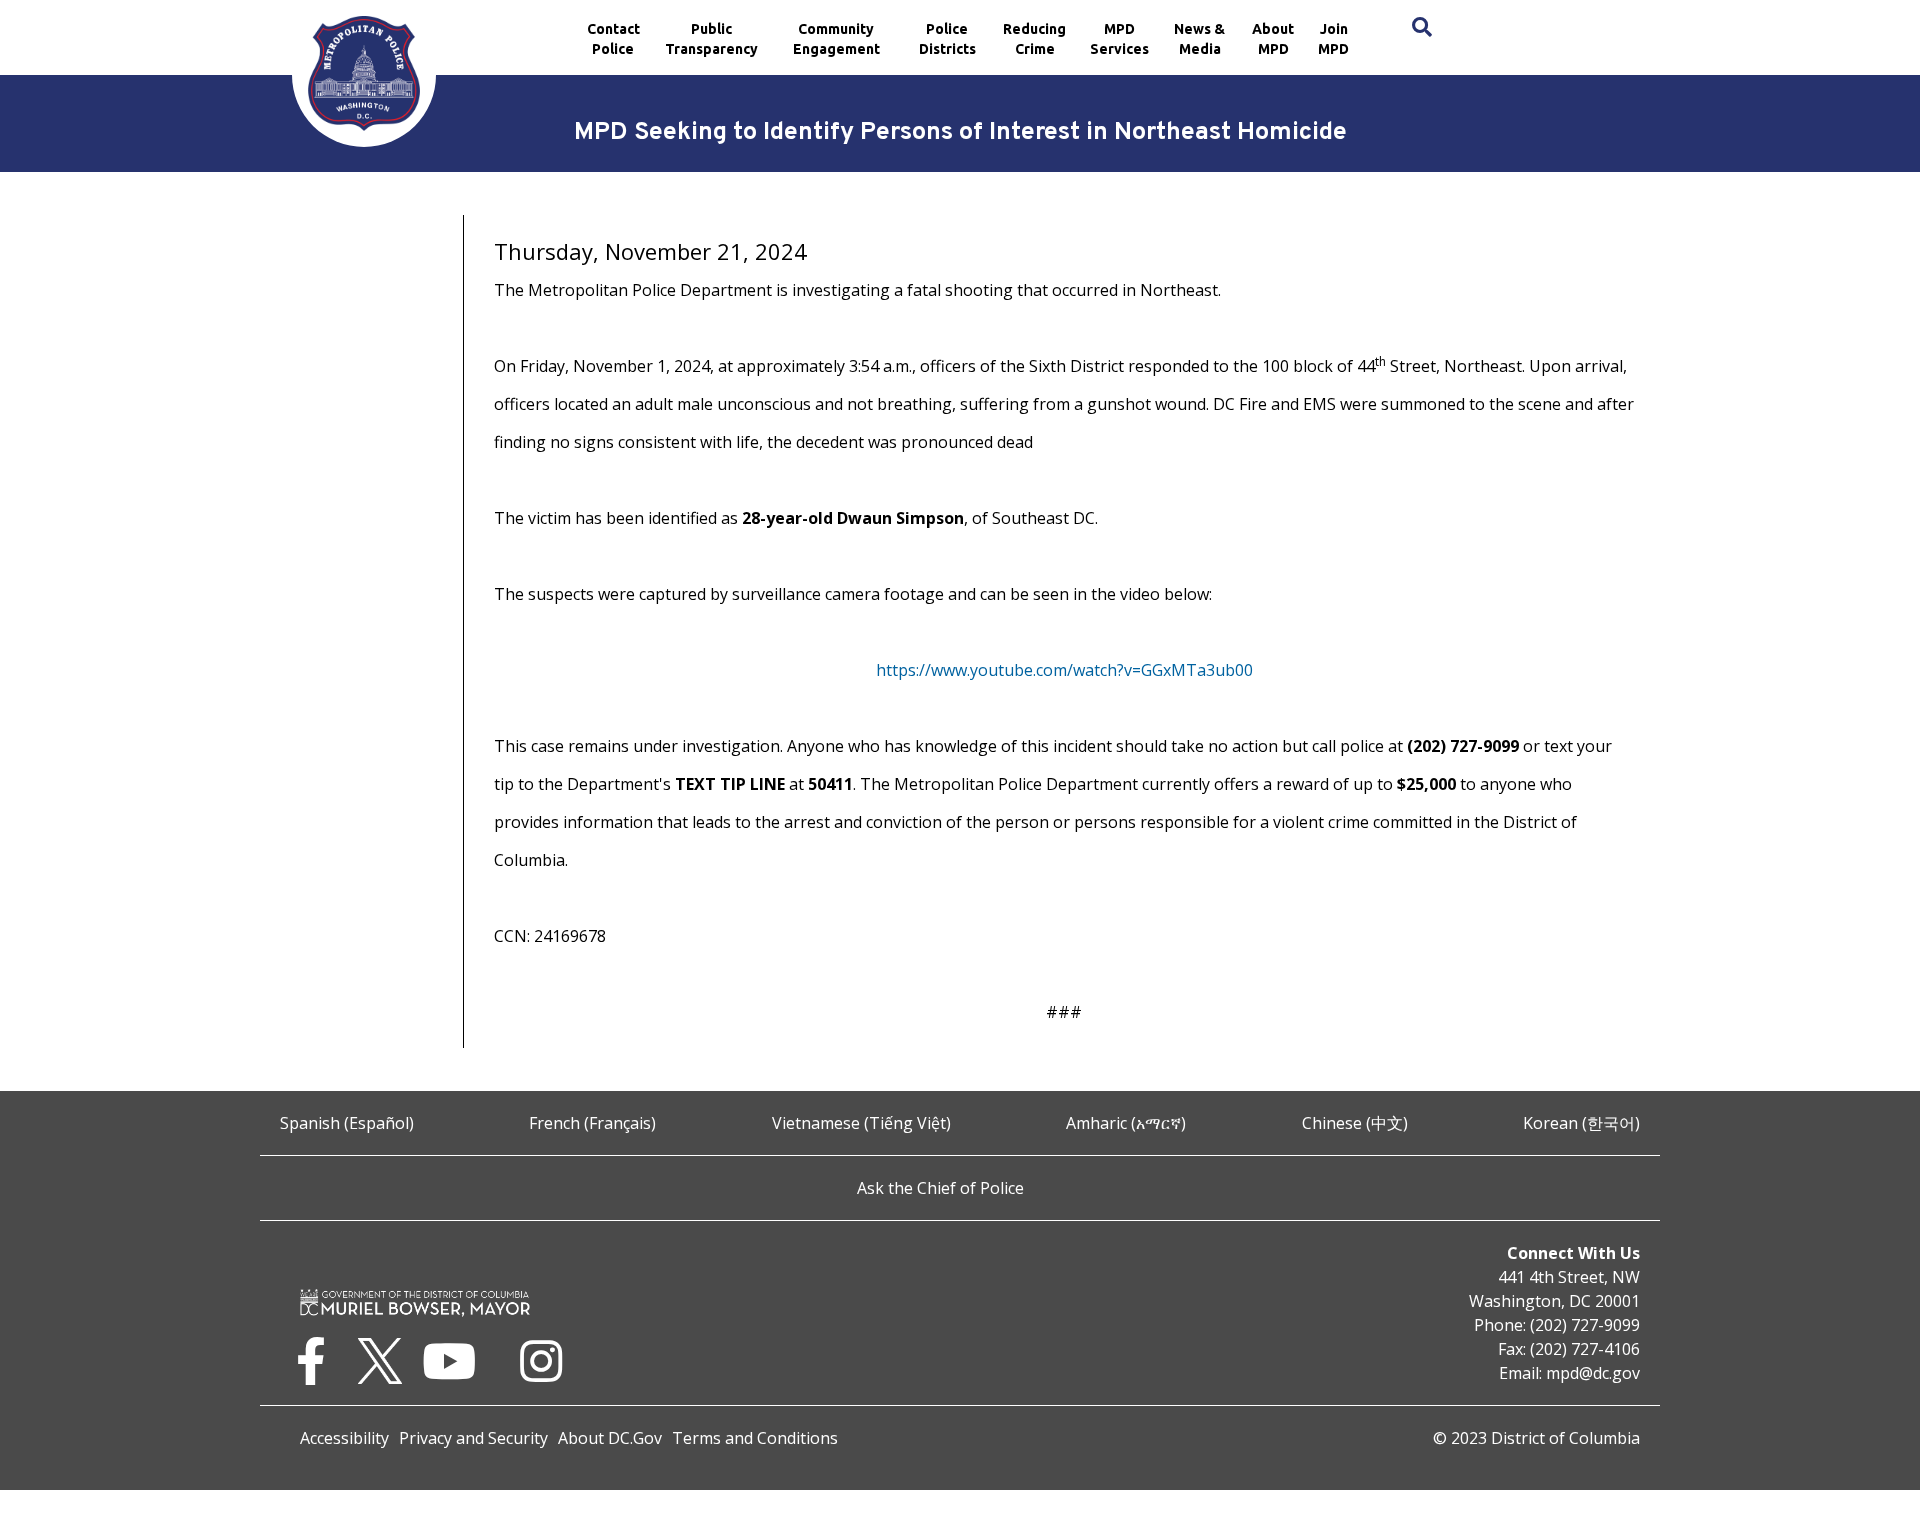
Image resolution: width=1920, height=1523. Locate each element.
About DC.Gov (610, 1438)
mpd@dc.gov (1593, 1373)
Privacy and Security (473, 1438)
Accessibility (344, 1438)
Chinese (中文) (1355, 1123)
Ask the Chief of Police (940, 1188)
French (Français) (592, 1123)
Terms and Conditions (755, 1438)
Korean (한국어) (1581, 1123)
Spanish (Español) (347, 1123)
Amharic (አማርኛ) (1126, 1123)
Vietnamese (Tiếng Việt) (861, 1123)
